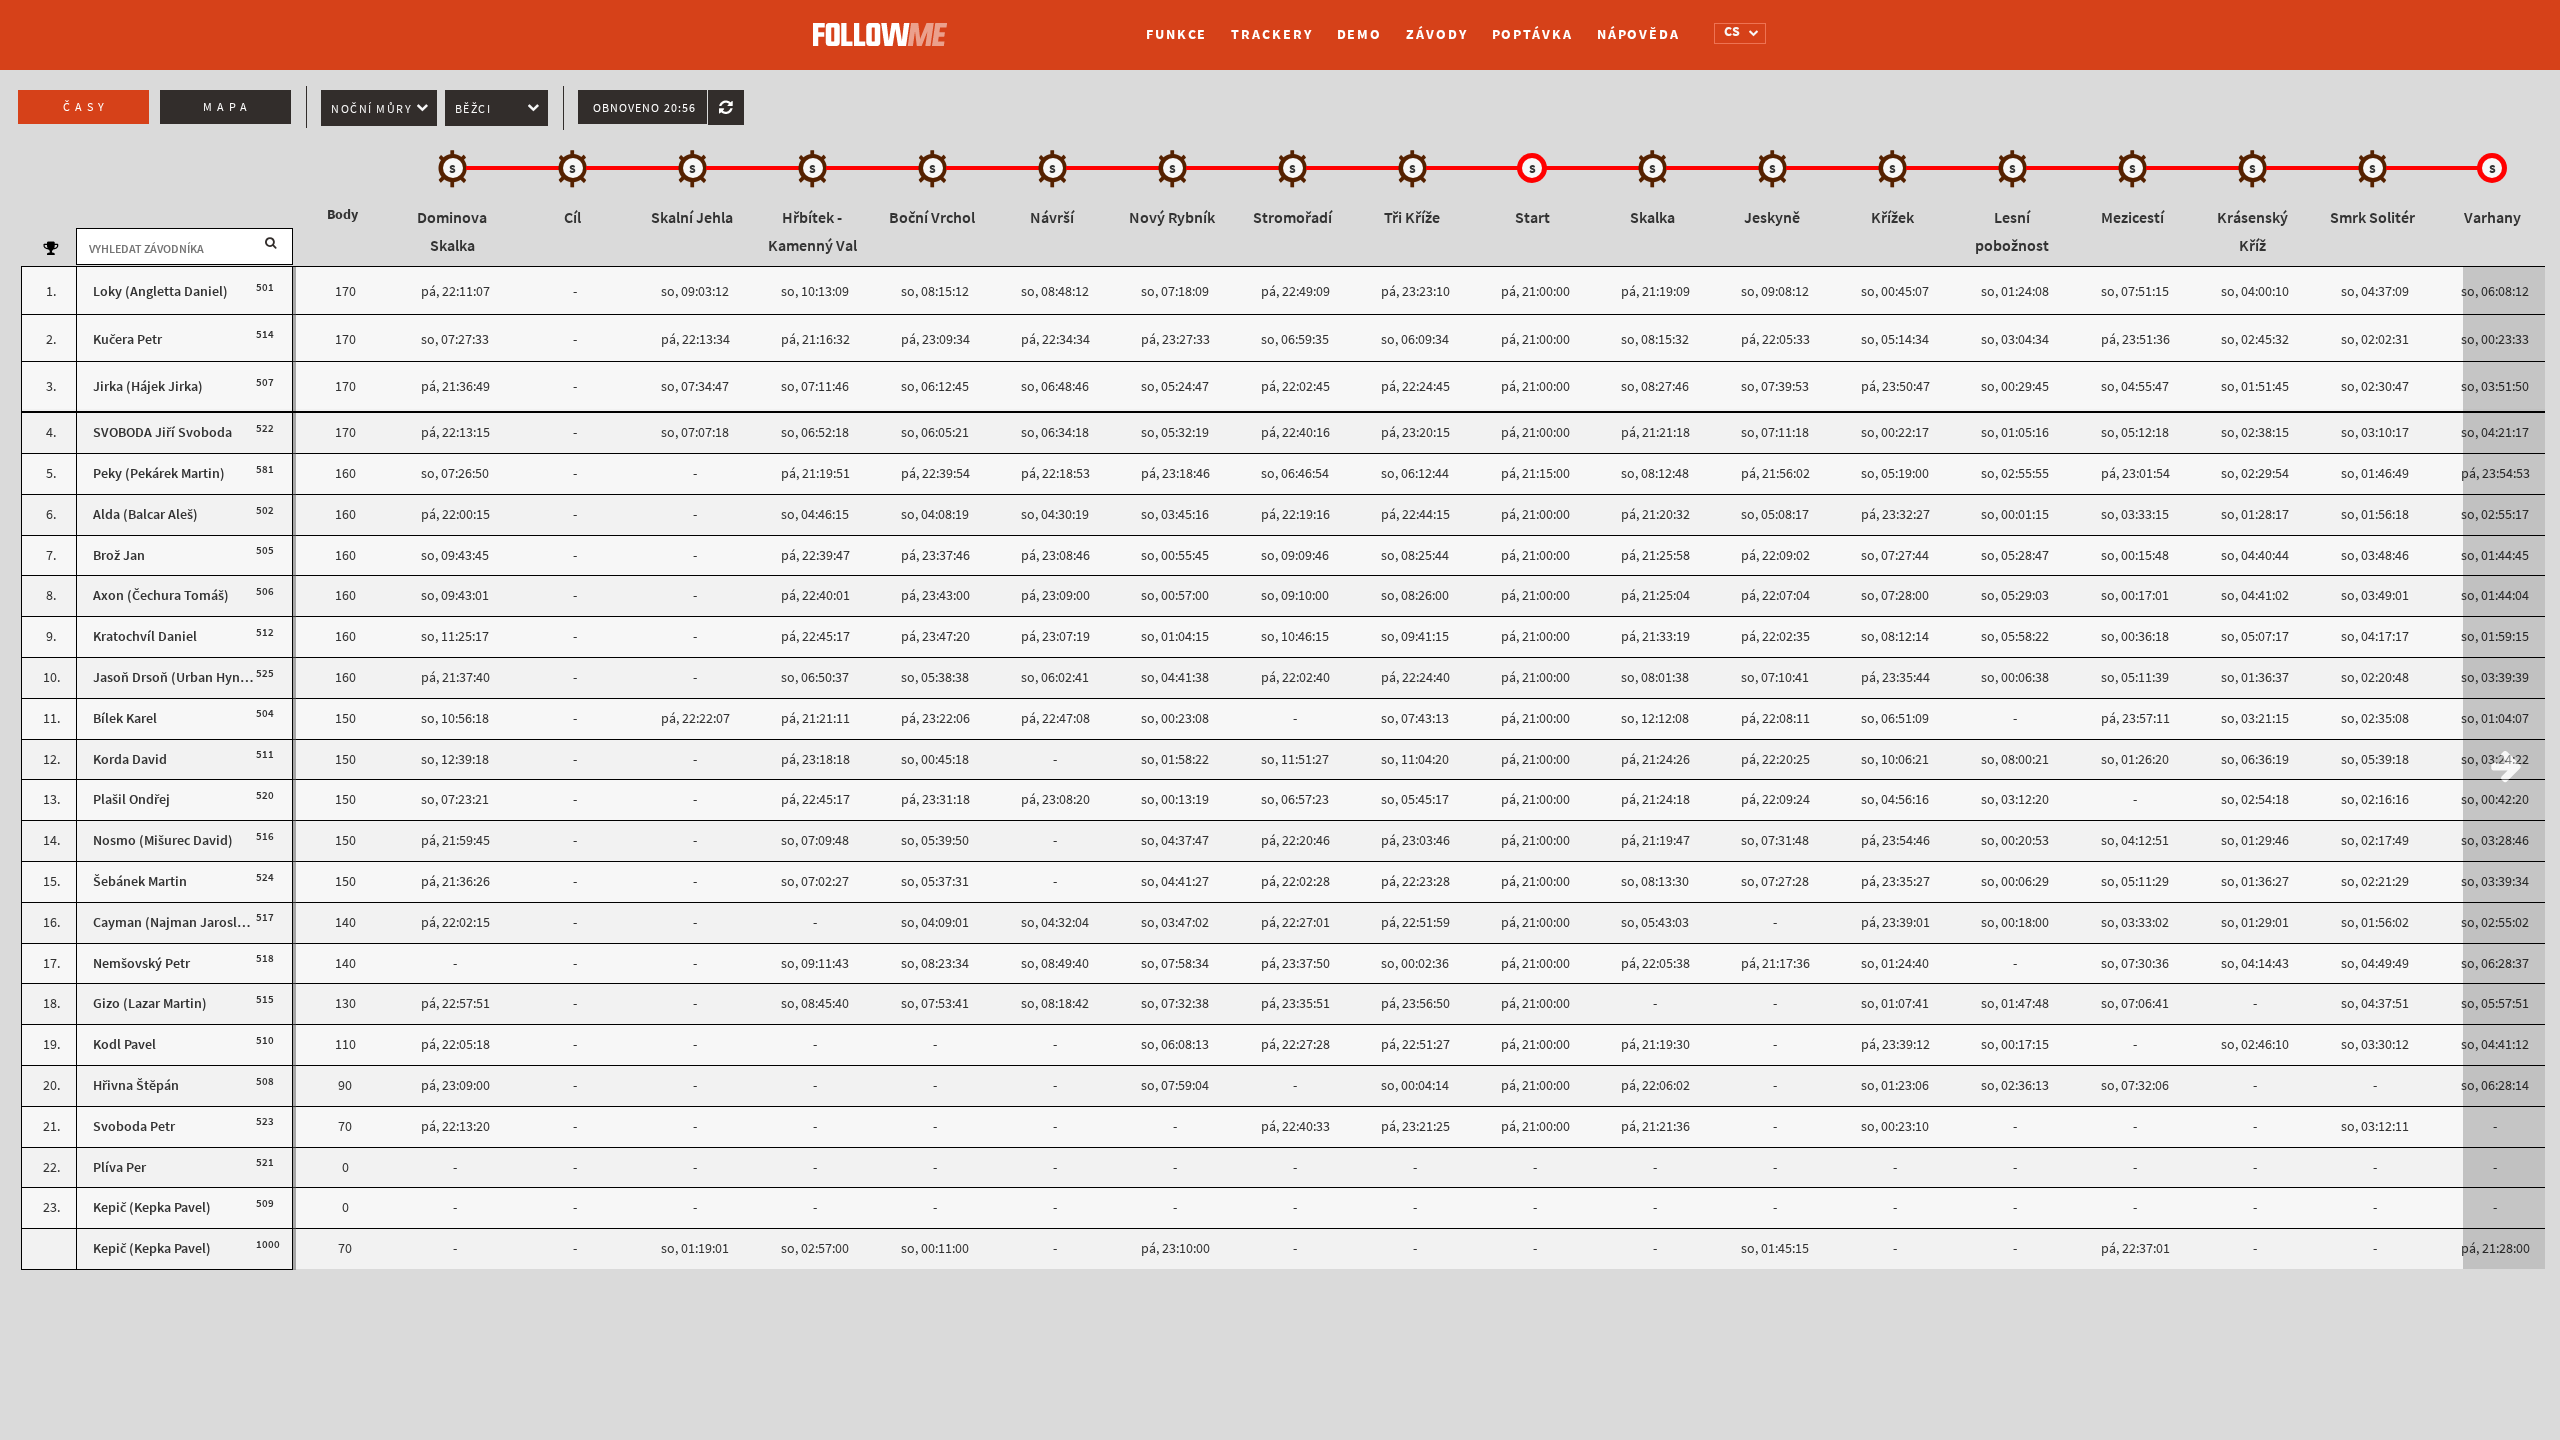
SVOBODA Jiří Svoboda (162, 432)
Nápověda (1638, 34)
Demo (1360, 34)
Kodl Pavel (124, 1044)
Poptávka (1532, 34)
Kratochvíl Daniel (145, 636)
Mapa (227, 107)
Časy (86, 107)
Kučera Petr (127, 339)
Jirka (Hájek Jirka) (148, 386)
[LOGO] (885, 25)
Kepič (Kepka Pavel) (152, 1207)
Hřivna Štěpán (136, 1085)
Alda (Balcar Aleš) (145, 514)
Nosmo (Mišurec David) (163, 840)
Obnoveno (644, 108)
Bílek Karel (125, 718)
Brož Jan (119, 555)
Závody (1436, 34)
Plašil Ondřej (131, 799)
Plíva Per (119, 1167)
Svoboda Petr (134, 1126)
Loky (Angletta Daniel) (160, 291)
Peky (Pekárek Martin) (159, 473)
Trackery (1271, 34)
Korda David (130, 759)
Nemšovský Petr (141, 963)
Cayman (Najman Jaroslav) (174, 922)
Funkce (1176, 34)
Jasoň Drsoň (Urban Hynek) (176, 677)
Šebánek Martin (140, 881)
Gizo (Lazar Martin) (150, 1003)
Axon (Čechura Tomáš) (161, 595)
